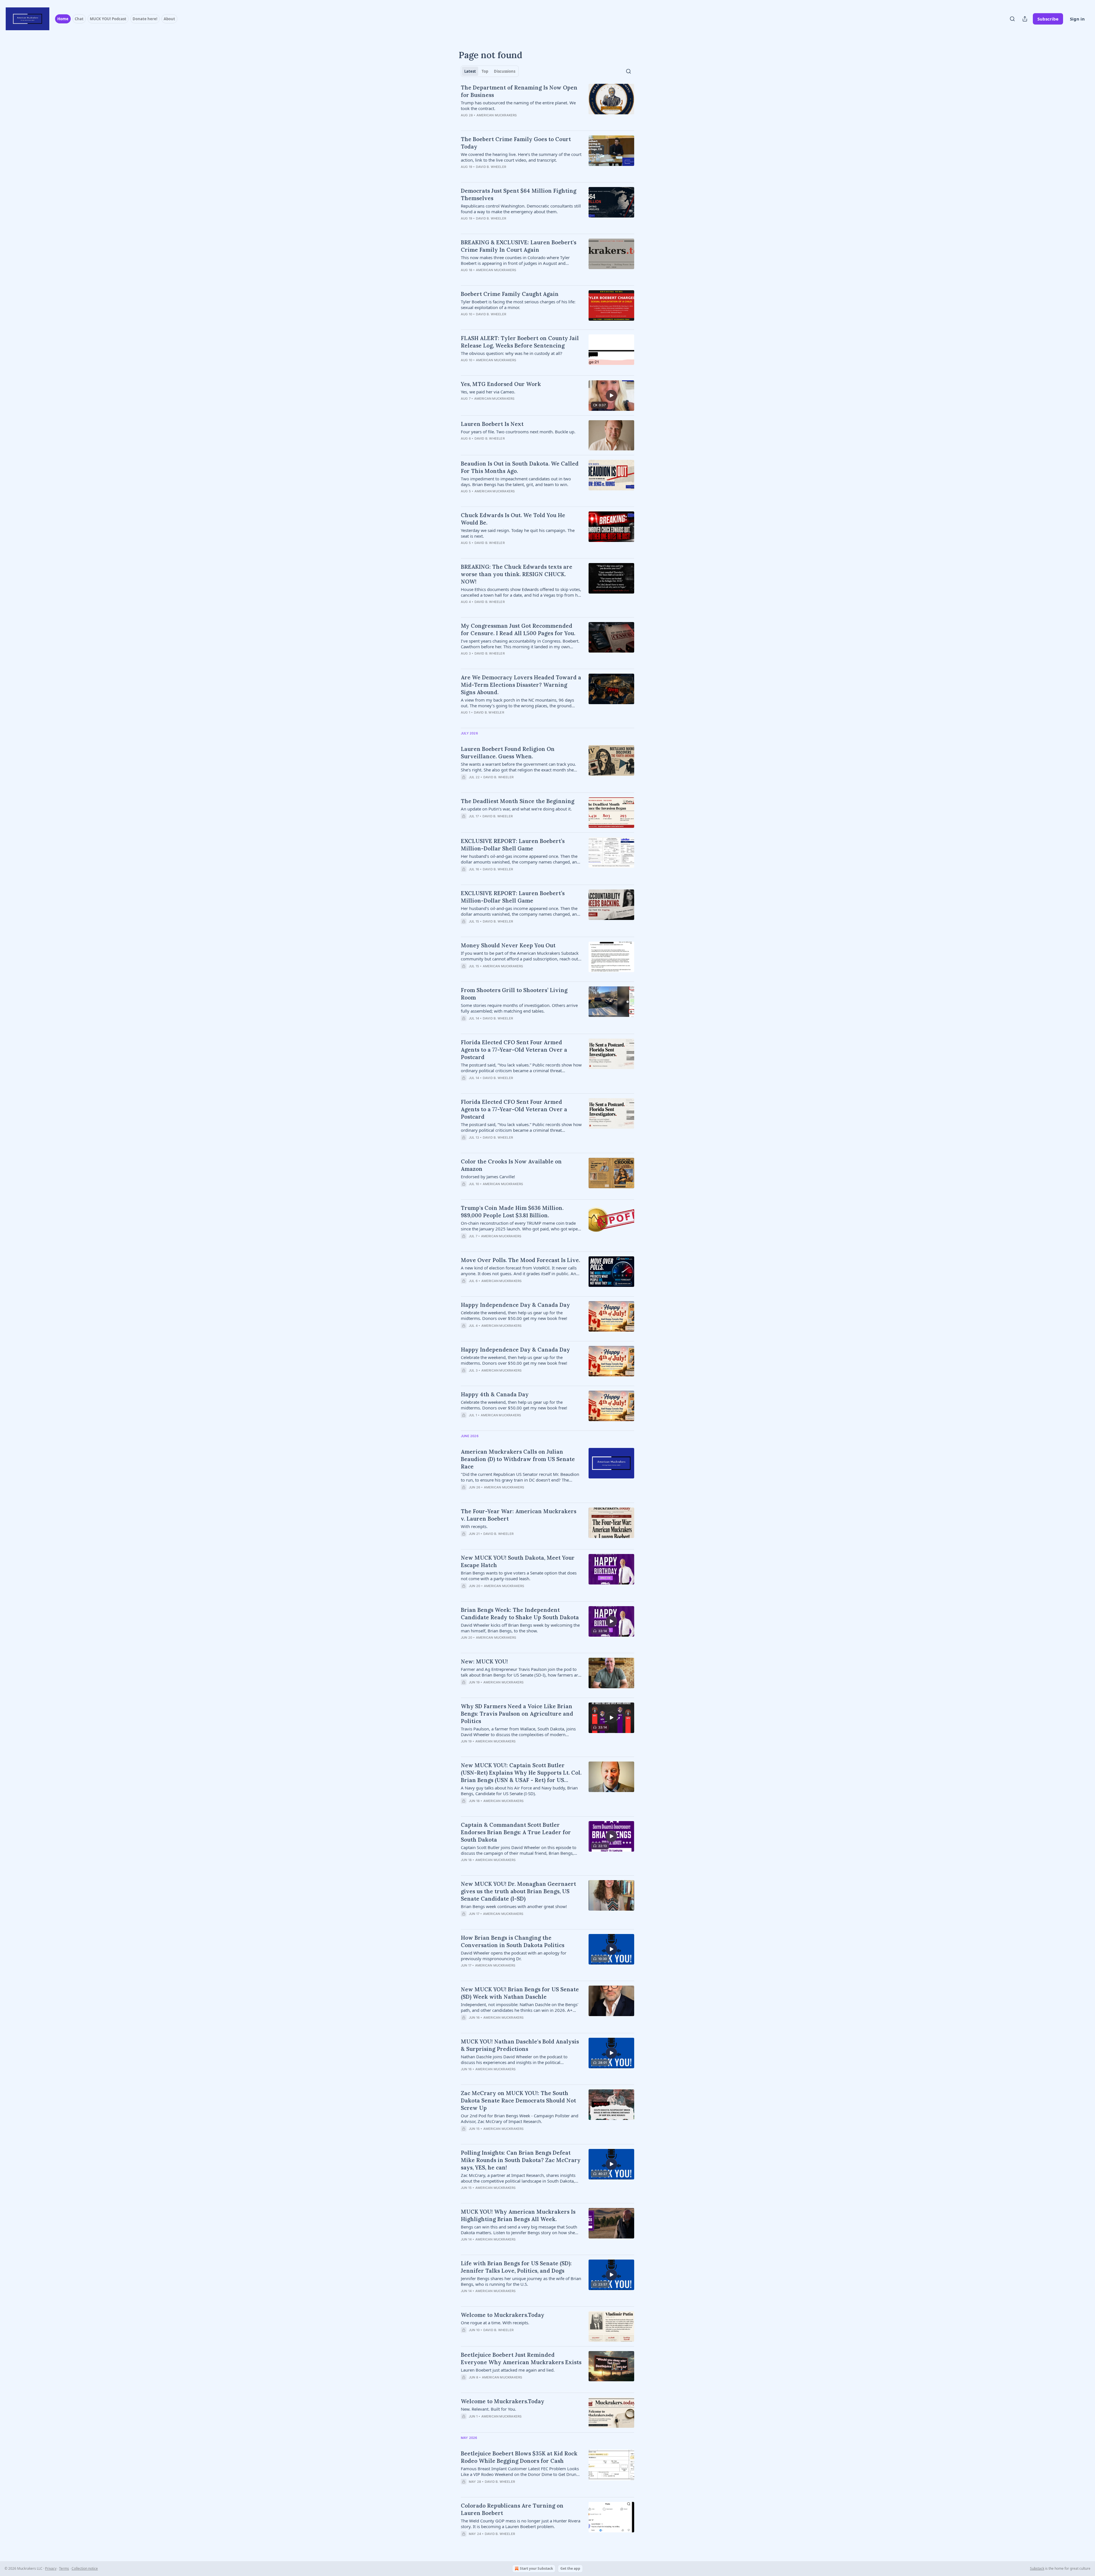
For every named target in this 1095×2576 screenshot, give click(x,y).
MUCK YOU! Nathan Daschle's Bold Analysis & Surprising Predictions (520, 2045)
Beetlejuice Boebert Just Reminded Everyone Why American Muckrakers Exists (521, 2358)
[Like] (465, 1645)
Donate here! (145, 19)
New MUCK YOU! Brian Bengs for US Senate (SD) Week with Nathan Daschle (520, 1993)
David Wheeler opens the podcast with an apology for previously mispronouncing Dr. (514, 1956)
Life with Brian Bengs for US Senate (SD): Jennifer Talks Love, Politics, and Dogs (516, 2267)
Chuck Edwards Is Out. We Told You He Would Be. (513, 519)
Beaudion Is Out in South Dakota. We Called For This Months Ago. (520, 467)
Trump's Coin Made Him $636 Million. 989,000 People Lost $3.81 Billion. (512, 1212)
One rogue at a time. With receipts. (495, 2323)
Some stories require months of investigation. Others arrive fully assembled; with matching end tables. (519, 1008)
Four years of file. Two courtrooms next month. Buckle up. (518, 432)
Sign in (1077, 19)
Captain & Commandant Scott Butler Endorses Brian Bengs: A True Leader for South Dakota (516, 1832)
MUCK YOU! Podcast (108, 19)
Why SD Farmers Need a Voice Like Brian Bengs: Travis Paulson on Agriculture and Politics (517, 1714)
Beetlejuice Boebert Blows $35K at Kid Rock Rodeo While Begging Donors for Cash (519, 2457)
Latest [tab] (470, 71)
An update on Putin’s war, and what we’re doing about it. (516, 809)
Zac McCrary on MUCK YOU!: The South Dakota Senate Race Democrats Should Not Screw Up (518, 2100)
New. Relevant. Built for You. (488, 2409)
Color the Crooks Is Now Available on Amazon (511, 1165)
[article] (547, 105)
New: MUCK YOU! (484, 1661)
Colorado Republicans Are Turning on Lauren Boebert (512, 2509)
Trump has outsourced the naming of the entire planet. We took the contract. (518, 105)
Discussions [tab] (505, 71)
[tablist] (490, 71)
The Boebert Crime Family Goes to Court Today (516, 143)
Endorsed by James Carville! (488, 1177)
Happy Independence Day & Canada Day (515, 1305)
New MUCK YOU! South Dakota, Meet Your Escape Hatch (518, 1561)
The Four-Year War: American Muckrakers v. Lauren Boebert (519, 1515)
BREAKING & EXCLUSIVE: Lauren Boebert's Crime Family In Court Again (519, 246)
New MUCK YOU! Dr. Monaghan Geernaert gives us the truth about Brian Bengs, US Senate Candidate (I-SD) (518, 1891)
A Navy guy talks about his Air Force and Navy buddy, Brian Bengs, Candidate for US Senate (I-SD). (519, 1791)
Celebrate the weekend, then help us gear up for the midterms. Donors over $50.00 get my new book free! (514, 1315)
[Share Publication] (1025, 19)
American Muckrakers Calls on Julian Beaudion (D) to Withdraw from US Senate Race (518, 1459)
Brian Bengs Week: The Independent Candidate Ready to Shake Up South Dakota (520, 1614)
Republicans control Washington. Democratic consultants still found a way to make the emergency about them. (521, 209)
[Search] (1012, 19)
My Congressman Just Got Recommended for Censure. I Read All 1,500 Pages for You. (518, 629)
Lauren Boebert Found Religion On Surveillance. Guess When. (508, 753)
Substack (1037, 2568)
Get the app (570, 2568)
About (169, 19)
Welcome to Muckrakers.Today (503, 2315)
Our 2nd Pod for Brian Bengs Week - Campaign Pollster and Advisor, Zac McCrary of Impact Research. (520, 2118)
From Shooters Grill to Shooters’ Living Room (514, 994)
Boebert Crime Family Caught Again (510, 294)
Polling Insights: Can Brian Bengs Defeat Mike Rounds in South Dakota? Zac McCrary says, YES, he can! (521, 2160)
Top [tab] (485, 71)
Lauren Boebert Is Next (492, 424)
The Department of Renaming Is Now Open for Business (519, 91)
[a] (611, 395)
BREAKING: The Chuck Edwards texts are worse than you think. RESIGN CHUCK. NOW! (517, 574)
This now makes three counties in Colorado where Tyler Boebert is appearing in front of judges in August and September (515, 260)
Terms (64, 2568)
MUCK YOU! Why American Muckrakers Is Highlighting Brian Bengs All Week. (518, 2215)
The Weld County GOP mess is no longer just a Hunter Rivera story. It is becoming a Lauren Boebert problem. (521, 2524)
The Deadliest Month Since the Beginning (518, 801)
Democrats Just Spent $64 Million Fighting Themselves (519, 194)
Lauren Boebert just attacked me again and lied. (508, 2370)
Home (63, 19)
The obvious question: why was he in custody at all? (512, 353)
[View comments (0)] (505, 123)
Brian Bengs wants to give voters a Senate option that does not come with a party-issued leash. (519, 1576)
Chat (79, 19)
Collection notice (85, 2568)
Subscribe (1048, 19)
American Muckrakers (497, 115)
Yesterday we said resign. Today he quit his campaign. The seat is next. (518, 533)
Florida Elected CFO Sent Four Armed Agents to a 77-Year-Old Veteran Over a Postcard (514, 1050)
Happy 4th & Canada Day (495, 1394)
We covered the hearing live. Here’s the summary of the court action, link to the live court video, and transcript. (521, 157)
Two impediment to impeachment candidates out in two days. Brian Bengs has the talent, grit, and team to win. (516, 482)
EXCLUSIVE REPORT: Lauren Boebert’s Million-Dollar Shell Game (513, 845)
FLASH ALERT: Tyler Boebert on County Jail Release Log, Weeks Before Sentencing (520, 342)
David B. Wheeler (491, 167)
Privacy (51, 2568)
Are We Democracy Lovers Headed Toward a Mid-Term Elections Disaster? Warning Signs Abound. (521, 685)
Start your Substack (536, 2568)
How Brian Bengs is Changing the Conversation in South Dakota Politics (513, 1941)
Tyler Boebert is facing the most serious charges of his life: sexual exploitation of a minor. (518, 304)
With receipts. (474, 1526)
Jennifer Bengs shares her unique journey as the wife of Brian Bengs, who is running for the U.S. (521, 2281)
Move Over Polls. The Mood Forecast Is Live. (520, 1260)
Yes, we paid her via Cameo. (488, 392)
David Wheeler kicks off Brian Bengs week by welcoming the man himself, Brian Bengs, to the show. (520, 1628)
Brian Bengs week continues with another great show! (514, 1906)
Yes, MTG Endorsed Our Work (501, 384)
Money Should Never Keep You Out (508, 945)
